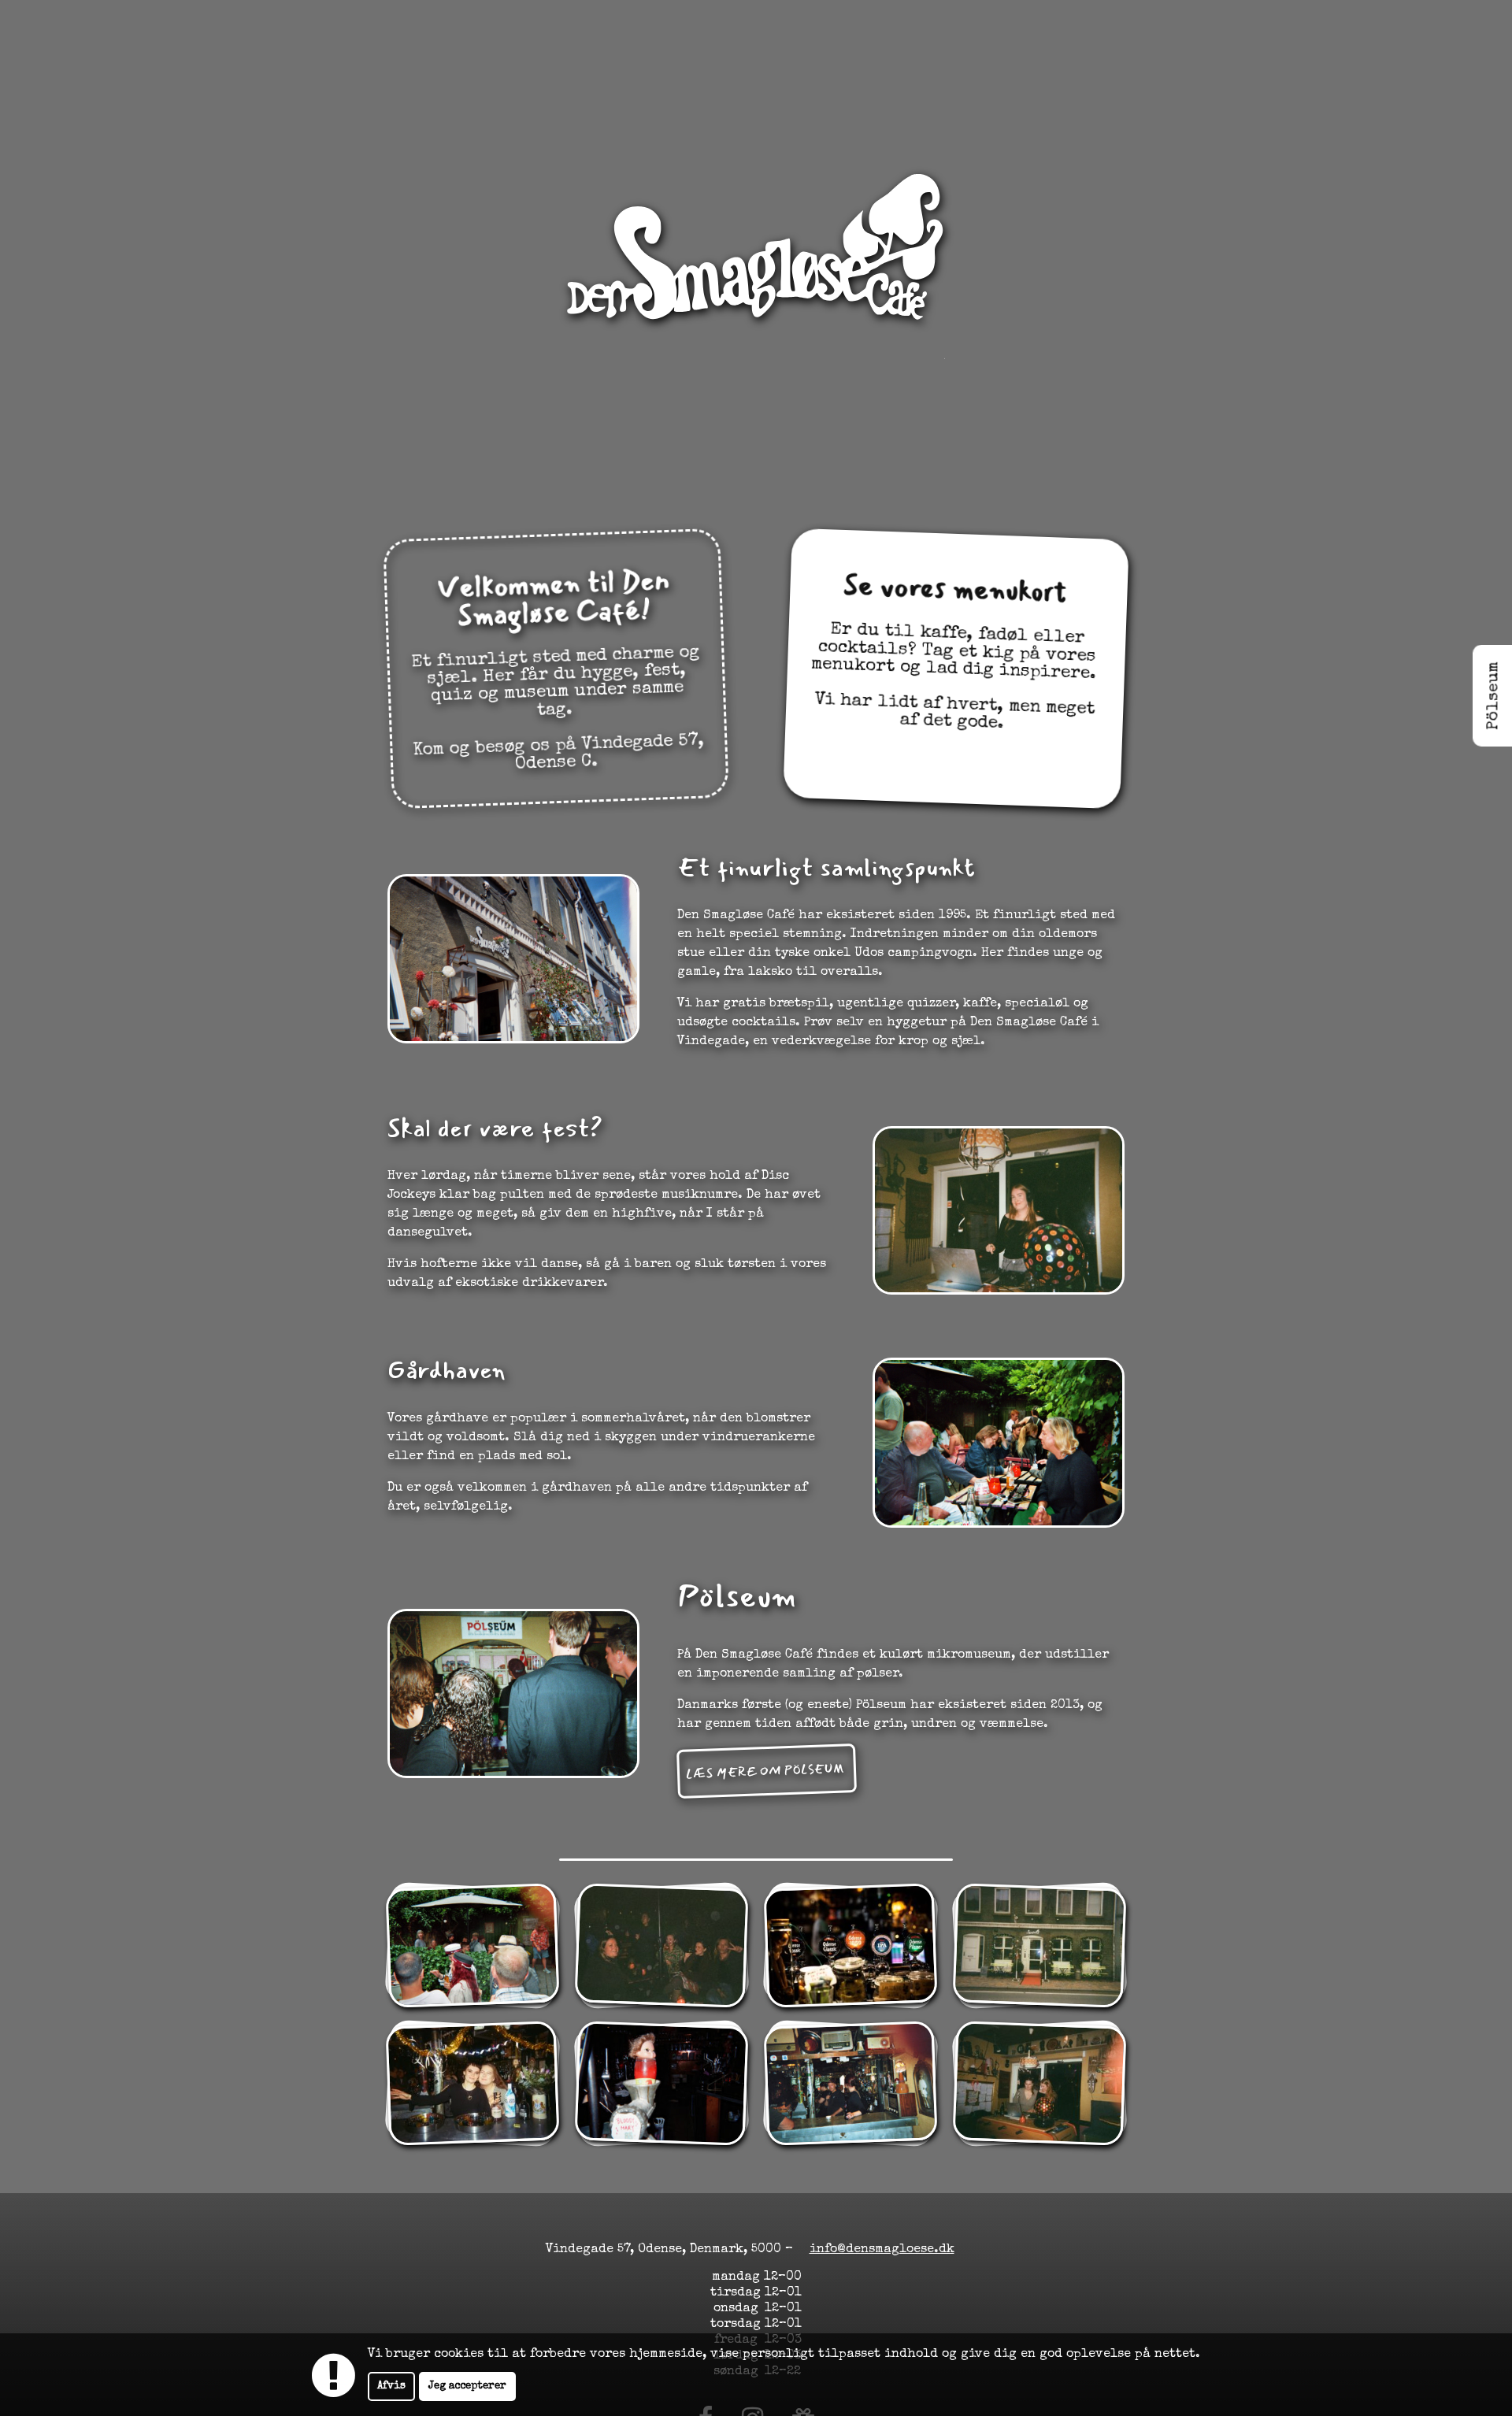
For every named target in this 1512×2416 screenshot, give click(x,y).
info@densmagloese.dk (882, 2250)
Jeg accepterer (467, 2386)
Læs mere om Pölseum (767, 1770)
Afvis (391, 2386)
